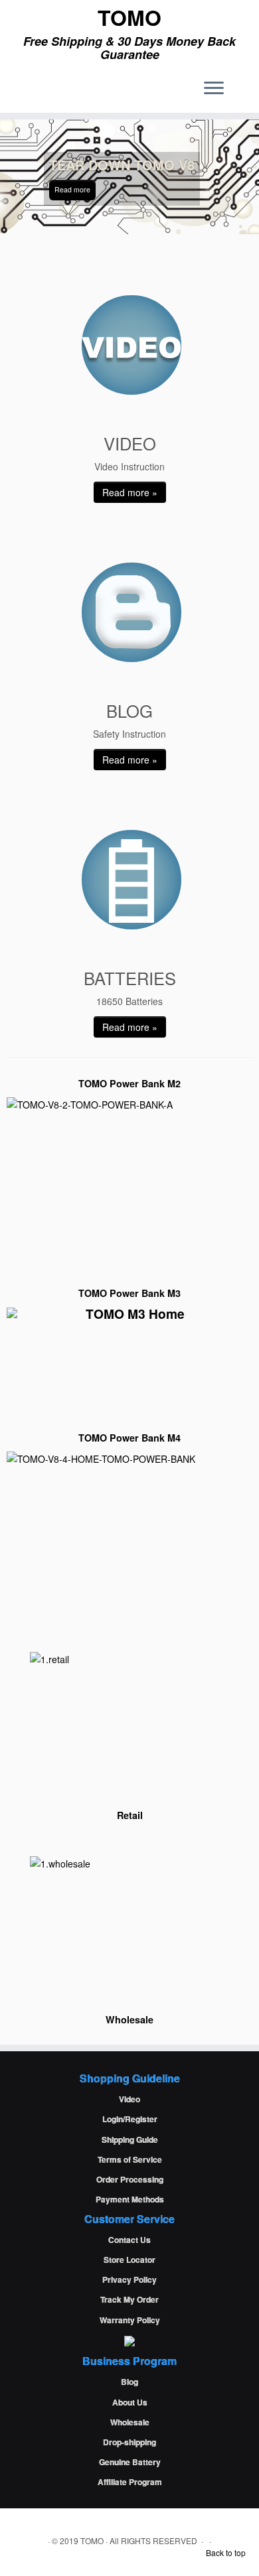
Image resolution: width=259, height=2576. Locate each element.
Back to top (226, 2552)
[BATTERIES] (131, 880)
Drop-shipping (129, 2442)
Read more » (130, 492)
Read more (72, 189)
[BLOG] (131, 612)
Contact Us (129, 2240)
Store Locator (129, 2260)
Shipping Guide (130, 2139)
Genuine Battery (130, 2462)
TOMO (129, 17)
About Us (130, 2402)
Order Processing (130, 2179)
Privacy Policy (129, 2279)
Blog (129, 2382)
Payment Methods (130, 2199)
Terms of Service (130, 2159)
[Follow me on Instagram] (37, 93)
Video (129, 2099)
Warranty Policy (130, 2320)
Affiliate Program (130, 2482)
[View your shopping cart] (239, 84)
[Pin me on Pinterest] (59, 93)
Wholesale (130, 2422)
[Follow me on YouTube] (48, 93)
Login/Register (130, 2119)
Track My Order (129, 2299)
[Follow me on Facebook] (26, 93)
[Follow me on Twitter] (14, 93)
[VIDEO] (131, 345)
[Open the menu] (214, 89)
